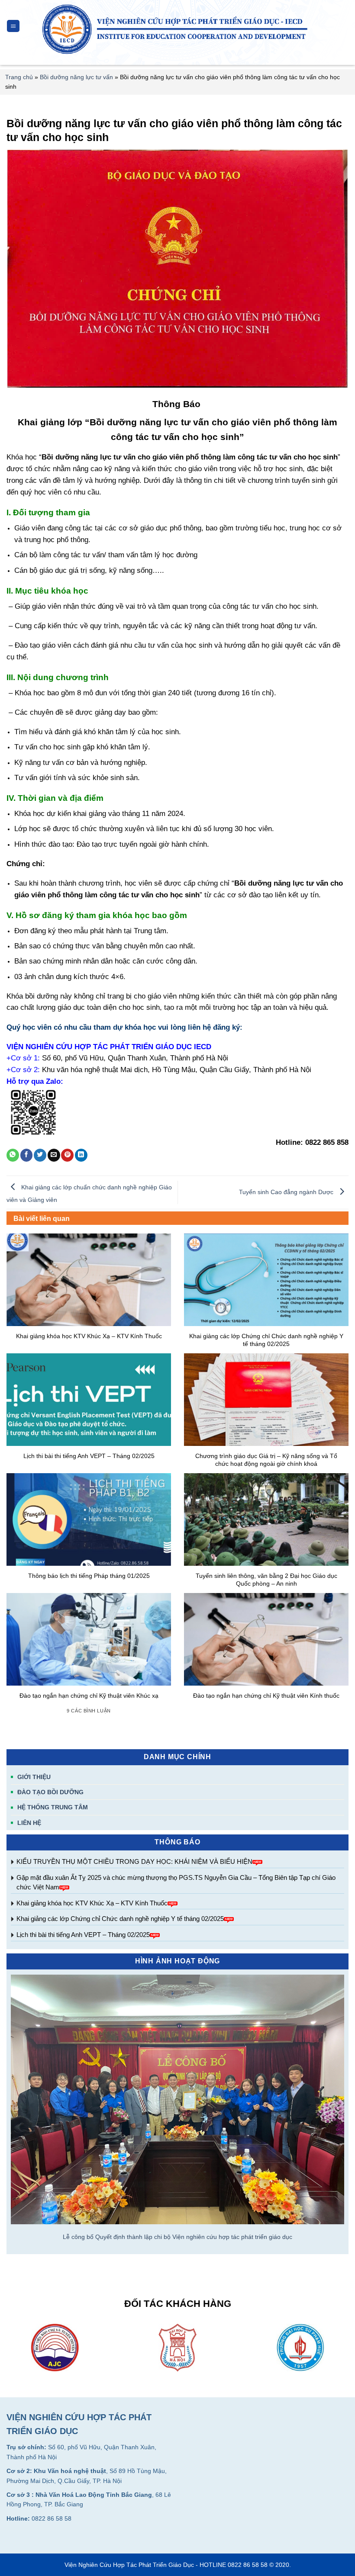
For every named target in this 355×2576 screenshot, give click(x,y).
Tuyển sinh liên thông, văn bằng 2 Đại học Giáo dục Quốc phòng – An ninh (266, 1580)
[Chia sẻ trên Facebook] (27, 1155)
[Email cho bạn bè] (54, 1155)
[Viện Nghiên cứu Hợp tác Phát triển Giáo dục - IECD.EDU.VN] (178, 29)
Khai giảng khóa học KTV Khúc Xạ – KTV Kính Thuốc (92, 1903)
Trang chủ (19, 77)
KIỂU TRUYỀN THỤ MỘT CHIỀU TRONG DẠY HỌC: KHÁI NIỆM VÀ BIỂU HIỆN (134, 1861)
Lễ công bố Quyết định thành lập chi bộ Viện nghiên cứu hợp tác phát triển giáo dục (177, 2237)
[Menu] (13, 26)
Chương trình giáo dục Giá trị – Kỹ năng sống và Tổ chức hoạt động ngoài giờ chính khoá (266, 1460)
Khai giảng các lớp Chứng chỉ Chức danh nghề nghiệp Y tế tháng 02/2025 (120, 1919)
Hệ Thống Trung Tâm (53, 1807)
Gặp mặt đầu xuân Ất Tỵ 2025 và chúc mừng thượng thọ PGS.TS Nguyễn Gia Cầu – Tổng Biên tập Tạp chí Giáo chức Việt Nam (176, 1882)
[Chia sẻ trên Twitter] (40, 1155)
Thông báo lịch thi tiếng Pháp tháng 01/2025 (89, 1576)
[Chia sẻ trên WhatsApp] (13, 1155)
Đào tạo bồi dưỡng (50, 1792)
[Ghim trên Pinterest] (67, 1155)
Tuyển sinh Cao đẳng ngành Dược (287, 1192)
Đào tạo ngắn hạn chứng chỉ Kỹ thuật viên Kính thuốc (266, 1696)
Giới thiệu (34, 1777)
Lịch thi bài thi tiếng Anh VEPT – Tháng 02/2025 (83, 1935)
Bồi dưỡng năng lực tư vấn (76, 77)
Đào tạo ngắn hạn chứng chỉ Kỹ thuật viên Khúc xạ (89, 1696)
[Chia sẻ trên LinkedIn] (81, 1155)
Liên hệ (29, 1823)
